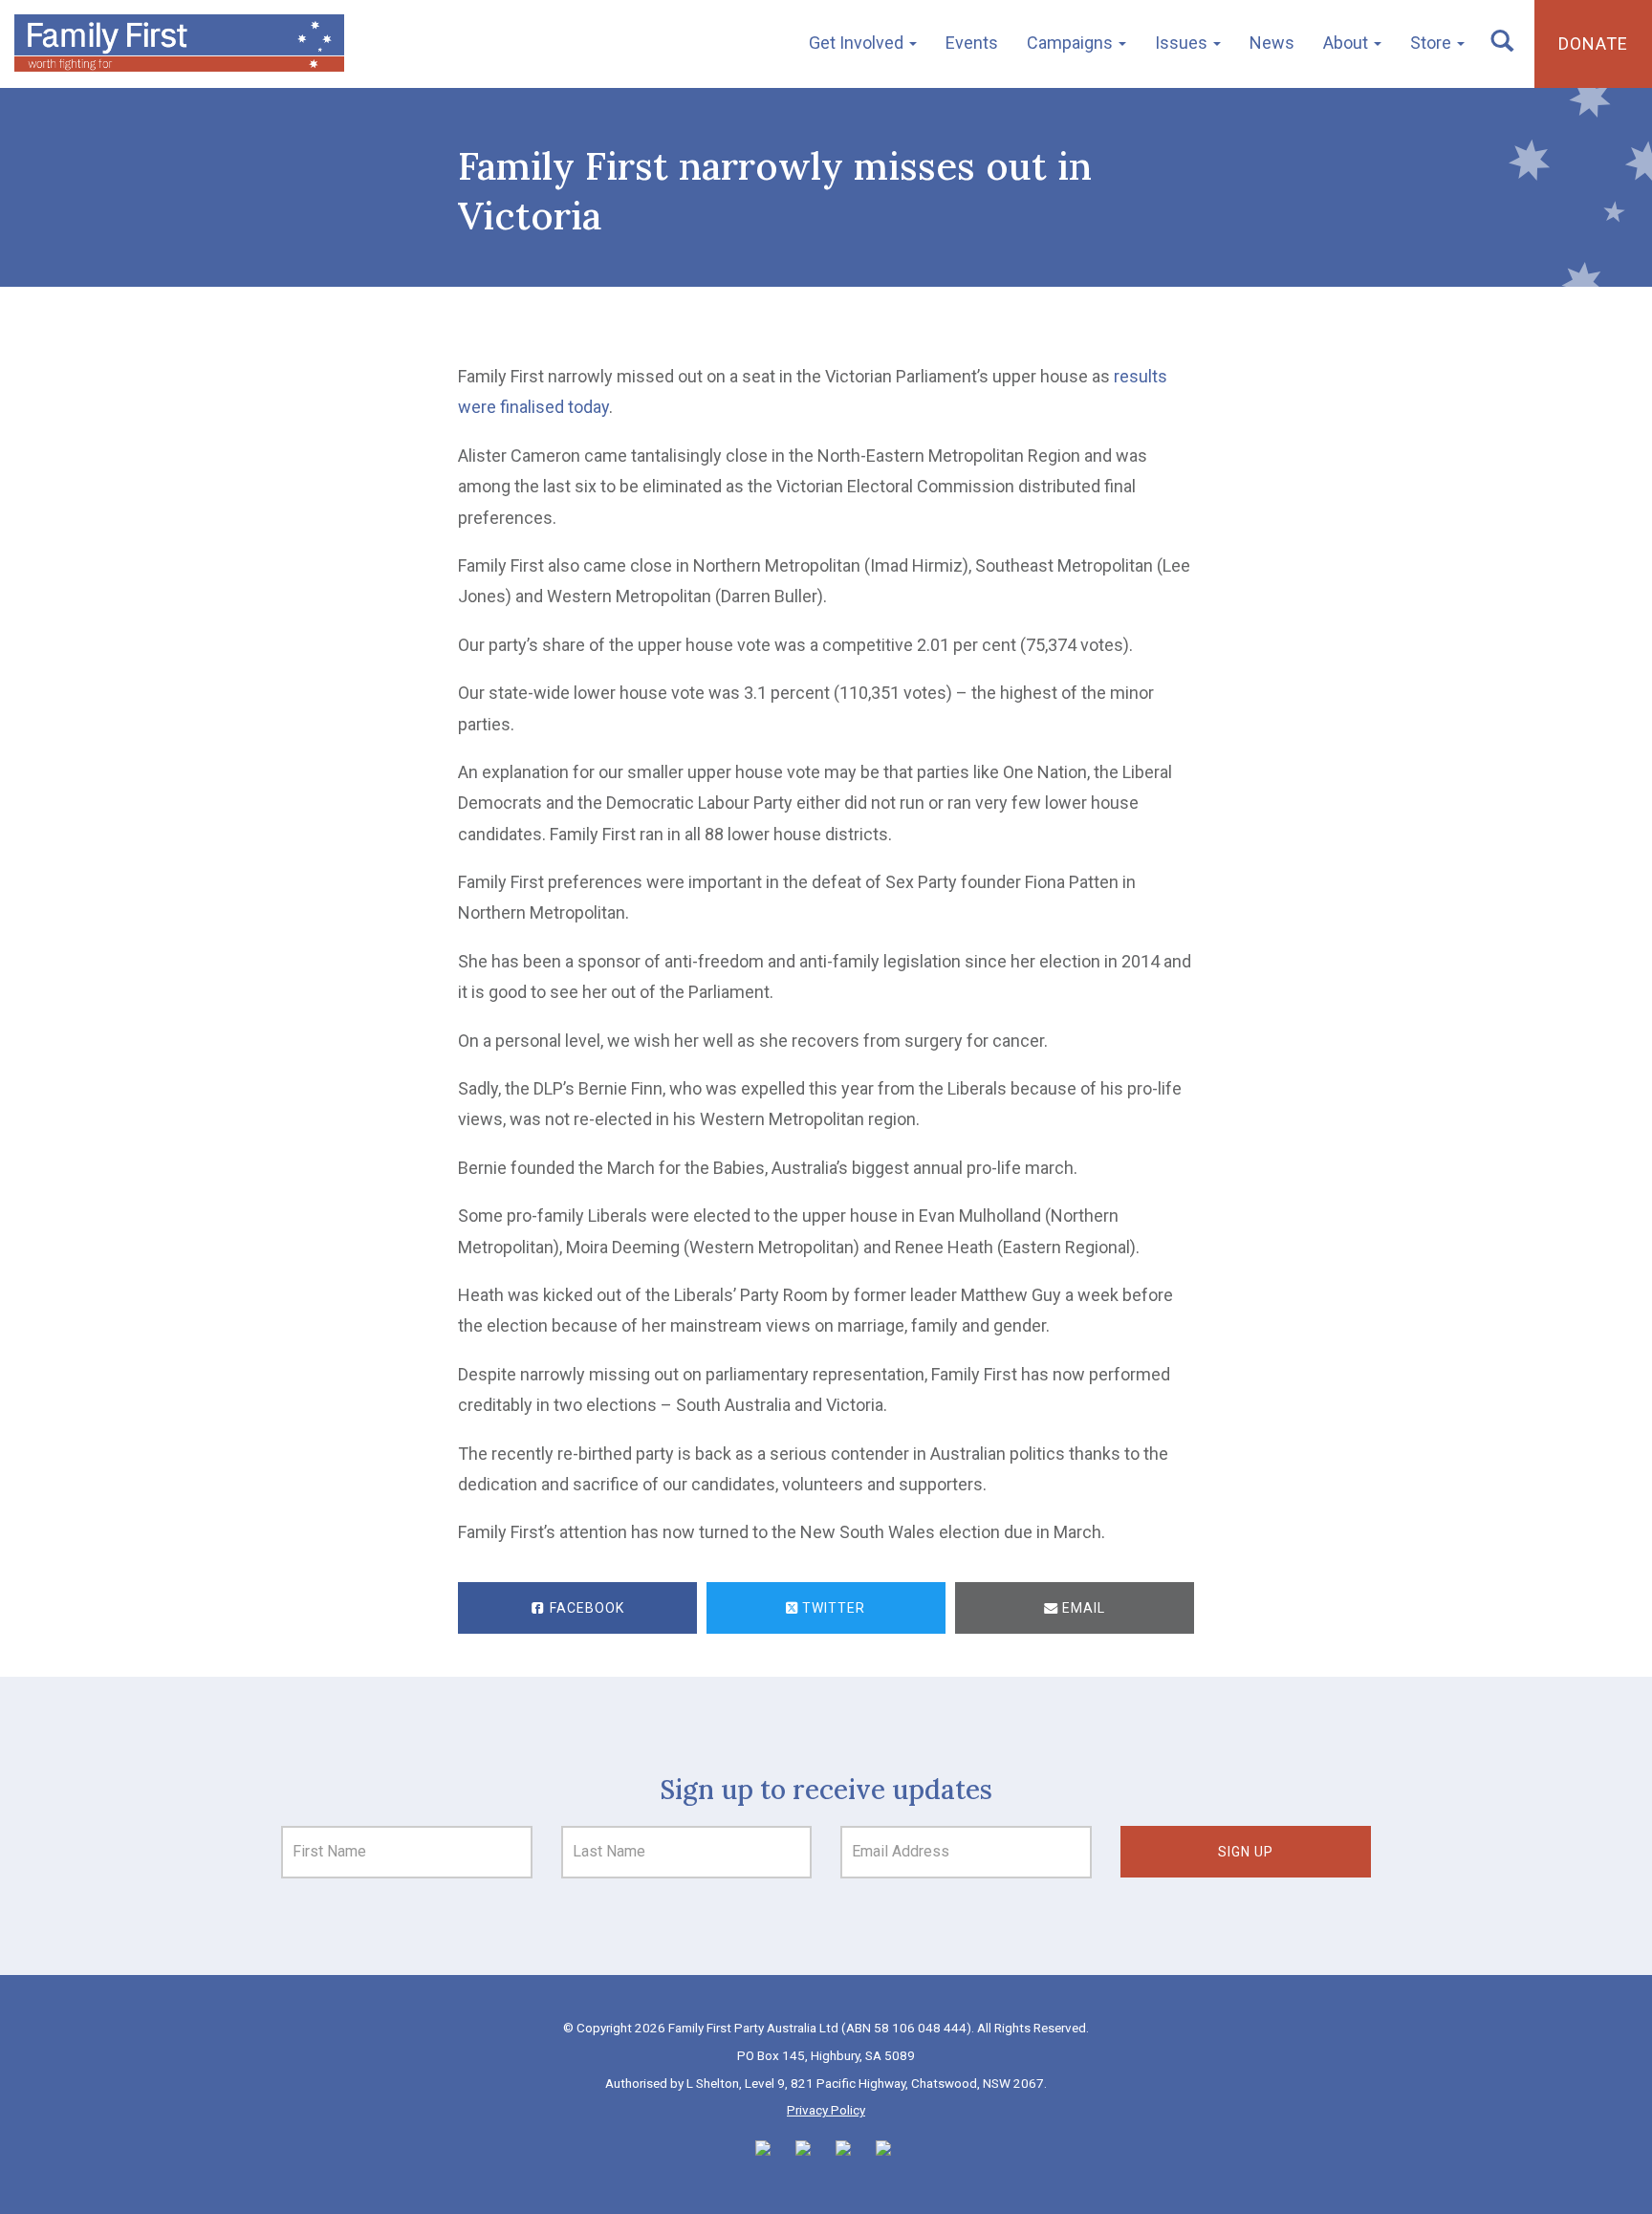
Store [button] (1433, 43)
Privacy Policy (826, 2110)
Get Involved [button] (858, 43)
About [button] (1348, 43)
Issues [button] (1183, 43)
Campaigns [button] (1072, 43)
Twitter (832, 1608)
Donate (1593, 43)
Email (1082, 1608)
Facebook (585, 1608)
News (1272, 43)
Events (972, 43)
